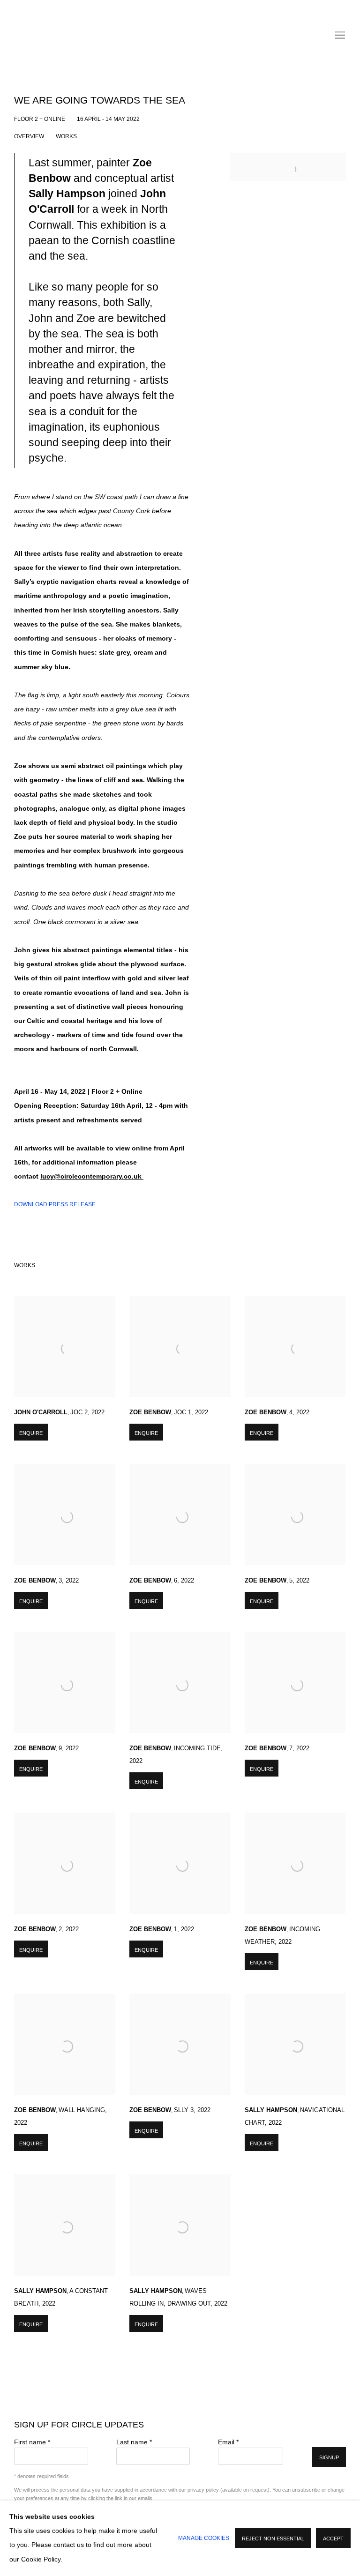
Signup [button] (329, 2457)
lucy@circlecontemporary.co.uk (92, 1176)
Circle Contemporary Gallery (180, 36)
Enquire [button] (31, 1433)
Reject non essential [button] (273, 2539)
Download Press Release (55, 1204)
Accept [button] (333, 2539)
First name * (32, 2442)
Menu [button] (339, 36)
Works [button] (66, 136)
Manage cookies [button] (204, 2538)
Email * (228, 2442)
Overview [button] (29, 136)
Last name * (134, 2442)
